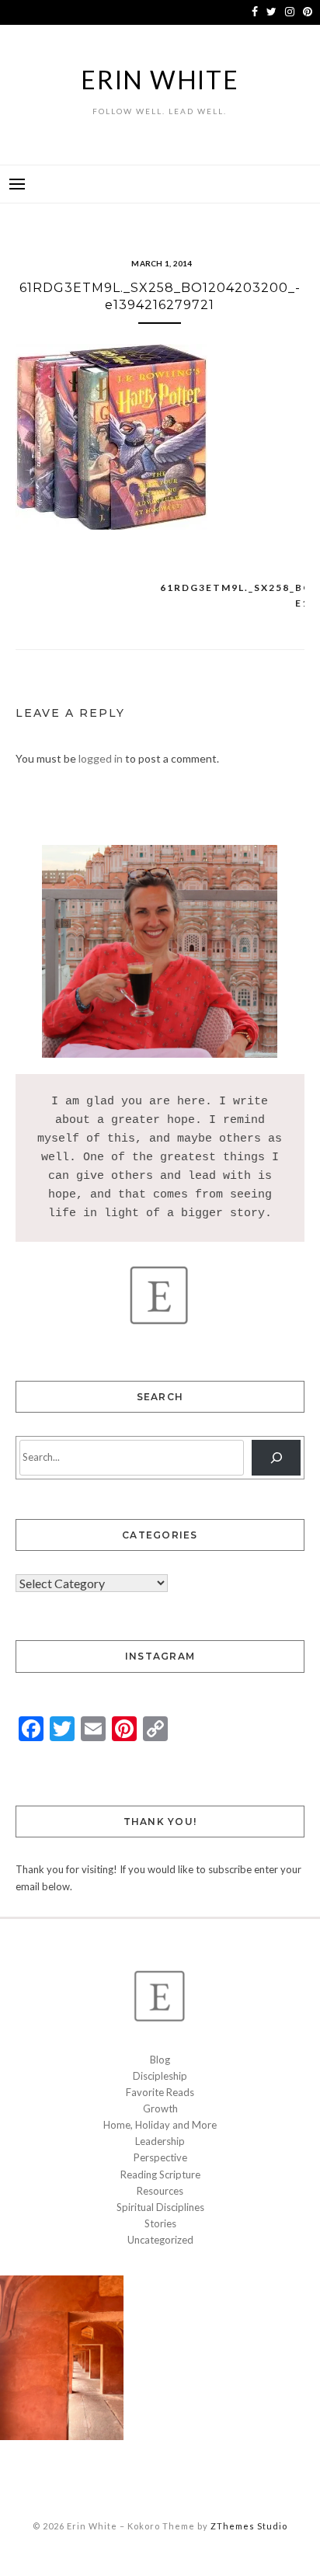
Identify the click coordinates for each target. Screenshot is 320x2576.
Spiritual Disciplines (160, 2207)
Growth (160, 2108)
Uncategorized (160, 2240)
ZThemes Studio (249, 2526)
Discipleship (160, 2076)
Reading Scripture (160, 2174)
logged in (101, 758)
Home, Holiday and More (160, 2125)
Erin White (160, 80)
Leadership (160, 2141)
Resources (160, 2191)
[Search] (276, 1457)
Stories (160, 2223)
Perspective (160, 2157)
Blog (160, 2060)
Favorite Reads (160, 2092)
